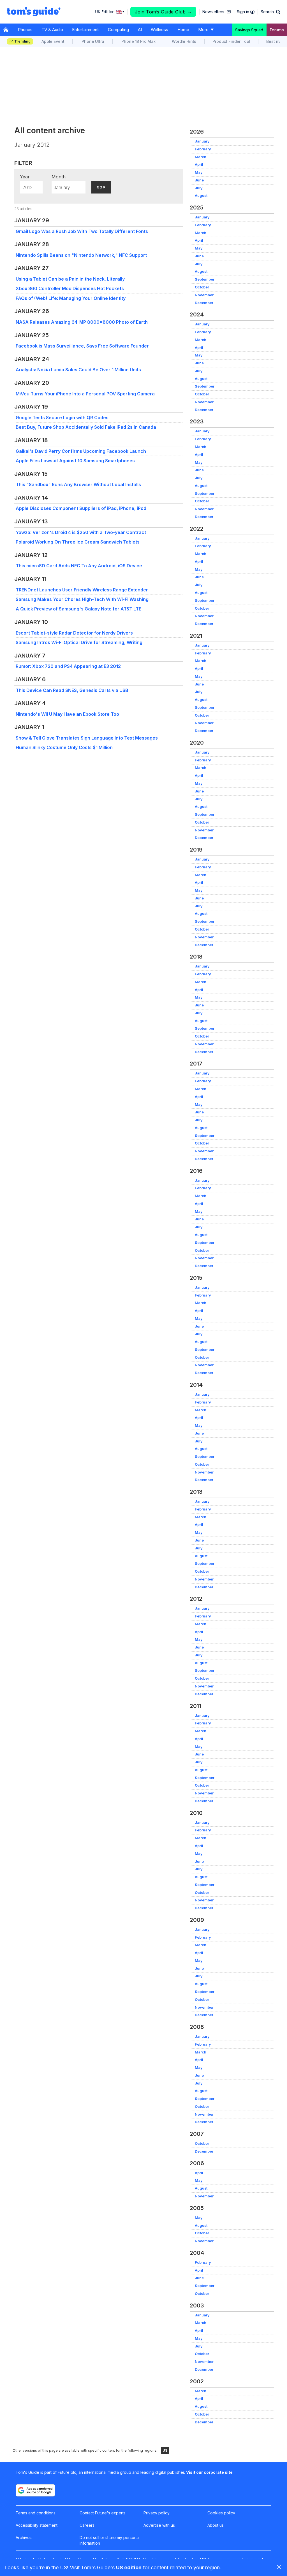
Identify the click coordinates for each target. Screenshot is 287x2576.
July (199, 188)
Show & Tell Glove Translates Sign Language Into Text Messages (87, 738)
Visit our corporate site (209, 2472)
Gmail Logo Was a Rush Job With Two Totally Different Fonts (82, 231)
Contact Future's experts (103, 2513)
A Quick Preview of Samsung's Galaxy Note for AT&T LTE (78, 609)
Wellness (159, 30)
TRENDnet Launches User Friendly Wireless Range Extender (82, 590)
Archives (24, 2537)
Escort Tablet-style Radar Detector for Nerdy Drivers (74, 633)
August (201, 196)
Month (59, 177)
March (201, 157)
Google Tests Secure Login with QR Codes (62, 418)
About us (216, 2525)
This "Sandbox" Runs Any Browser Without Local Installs (78, 484)
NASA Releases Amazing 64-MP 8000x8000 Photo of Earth (82, 322)
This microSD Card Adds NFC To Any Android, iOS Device (79, 566)
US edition (129, 2567)
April (199, 165)
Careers (87, 2525)
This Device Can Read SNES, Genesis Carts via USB (72, 690)
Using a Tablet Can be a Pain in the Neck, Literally (70, 279)
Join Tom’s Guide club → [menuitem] (163, 12)
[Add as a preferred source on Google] (35, 2490)
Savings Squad (249, 30)
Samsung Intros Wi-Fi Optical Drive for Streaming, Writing (79, 642)
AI (140, 30)
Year (25, 177)
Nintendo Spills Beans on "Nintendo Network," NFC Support (81, 255)
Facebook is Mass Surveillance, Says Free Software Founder (82, 346)
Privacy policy (157, 2513)
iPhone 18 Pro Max (138, 41)
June (199, 180)
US (165, 2450)
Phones (25, 30)
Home (183, 30)
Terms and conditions (36, 2513)
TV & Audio (52, 30)
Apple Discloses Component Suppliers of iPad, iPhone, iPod (81, 508)
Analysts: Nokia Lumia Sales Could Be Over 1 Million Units (78, 370)
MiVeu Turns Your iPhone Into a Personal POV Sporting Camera (85, 394)
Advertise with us (159, 2525)
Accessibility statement (37, 2525)
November (204, 295)
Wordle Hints (184, 41)
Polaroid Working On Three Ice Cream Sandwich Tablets (78, 542)
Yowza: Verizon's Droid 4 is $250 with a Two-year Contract (81, 532)
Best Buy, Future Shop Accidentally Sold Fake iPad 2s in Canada (86, 427)
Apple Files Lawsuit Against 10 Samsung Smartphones (75, 461)
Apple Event (53, 41)
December (204, 303)
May (199, 172)
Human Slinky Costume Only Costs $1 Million (64, 747)
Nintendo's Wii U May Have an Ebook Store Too (67, 714)
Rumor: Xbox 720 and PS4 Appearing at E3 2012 (68, 666)
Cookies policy (221, 2513)
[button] (270, 12)
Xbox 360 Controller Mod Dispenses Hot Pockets (70, 288)
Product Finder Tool (231, 41)
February (203, 149)
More (203, 30)
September (205, 279)
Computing (118, 30)
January (202, 141)
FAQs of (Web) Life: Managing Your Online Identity (71, 298)
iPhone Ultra (92, 41)
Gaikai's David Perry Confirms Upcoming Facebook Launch (81, 451)
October (202, 287)
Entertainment (85, 30)
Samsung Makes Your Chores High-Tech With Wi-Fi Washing (82, 599)
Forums (277, 30)
